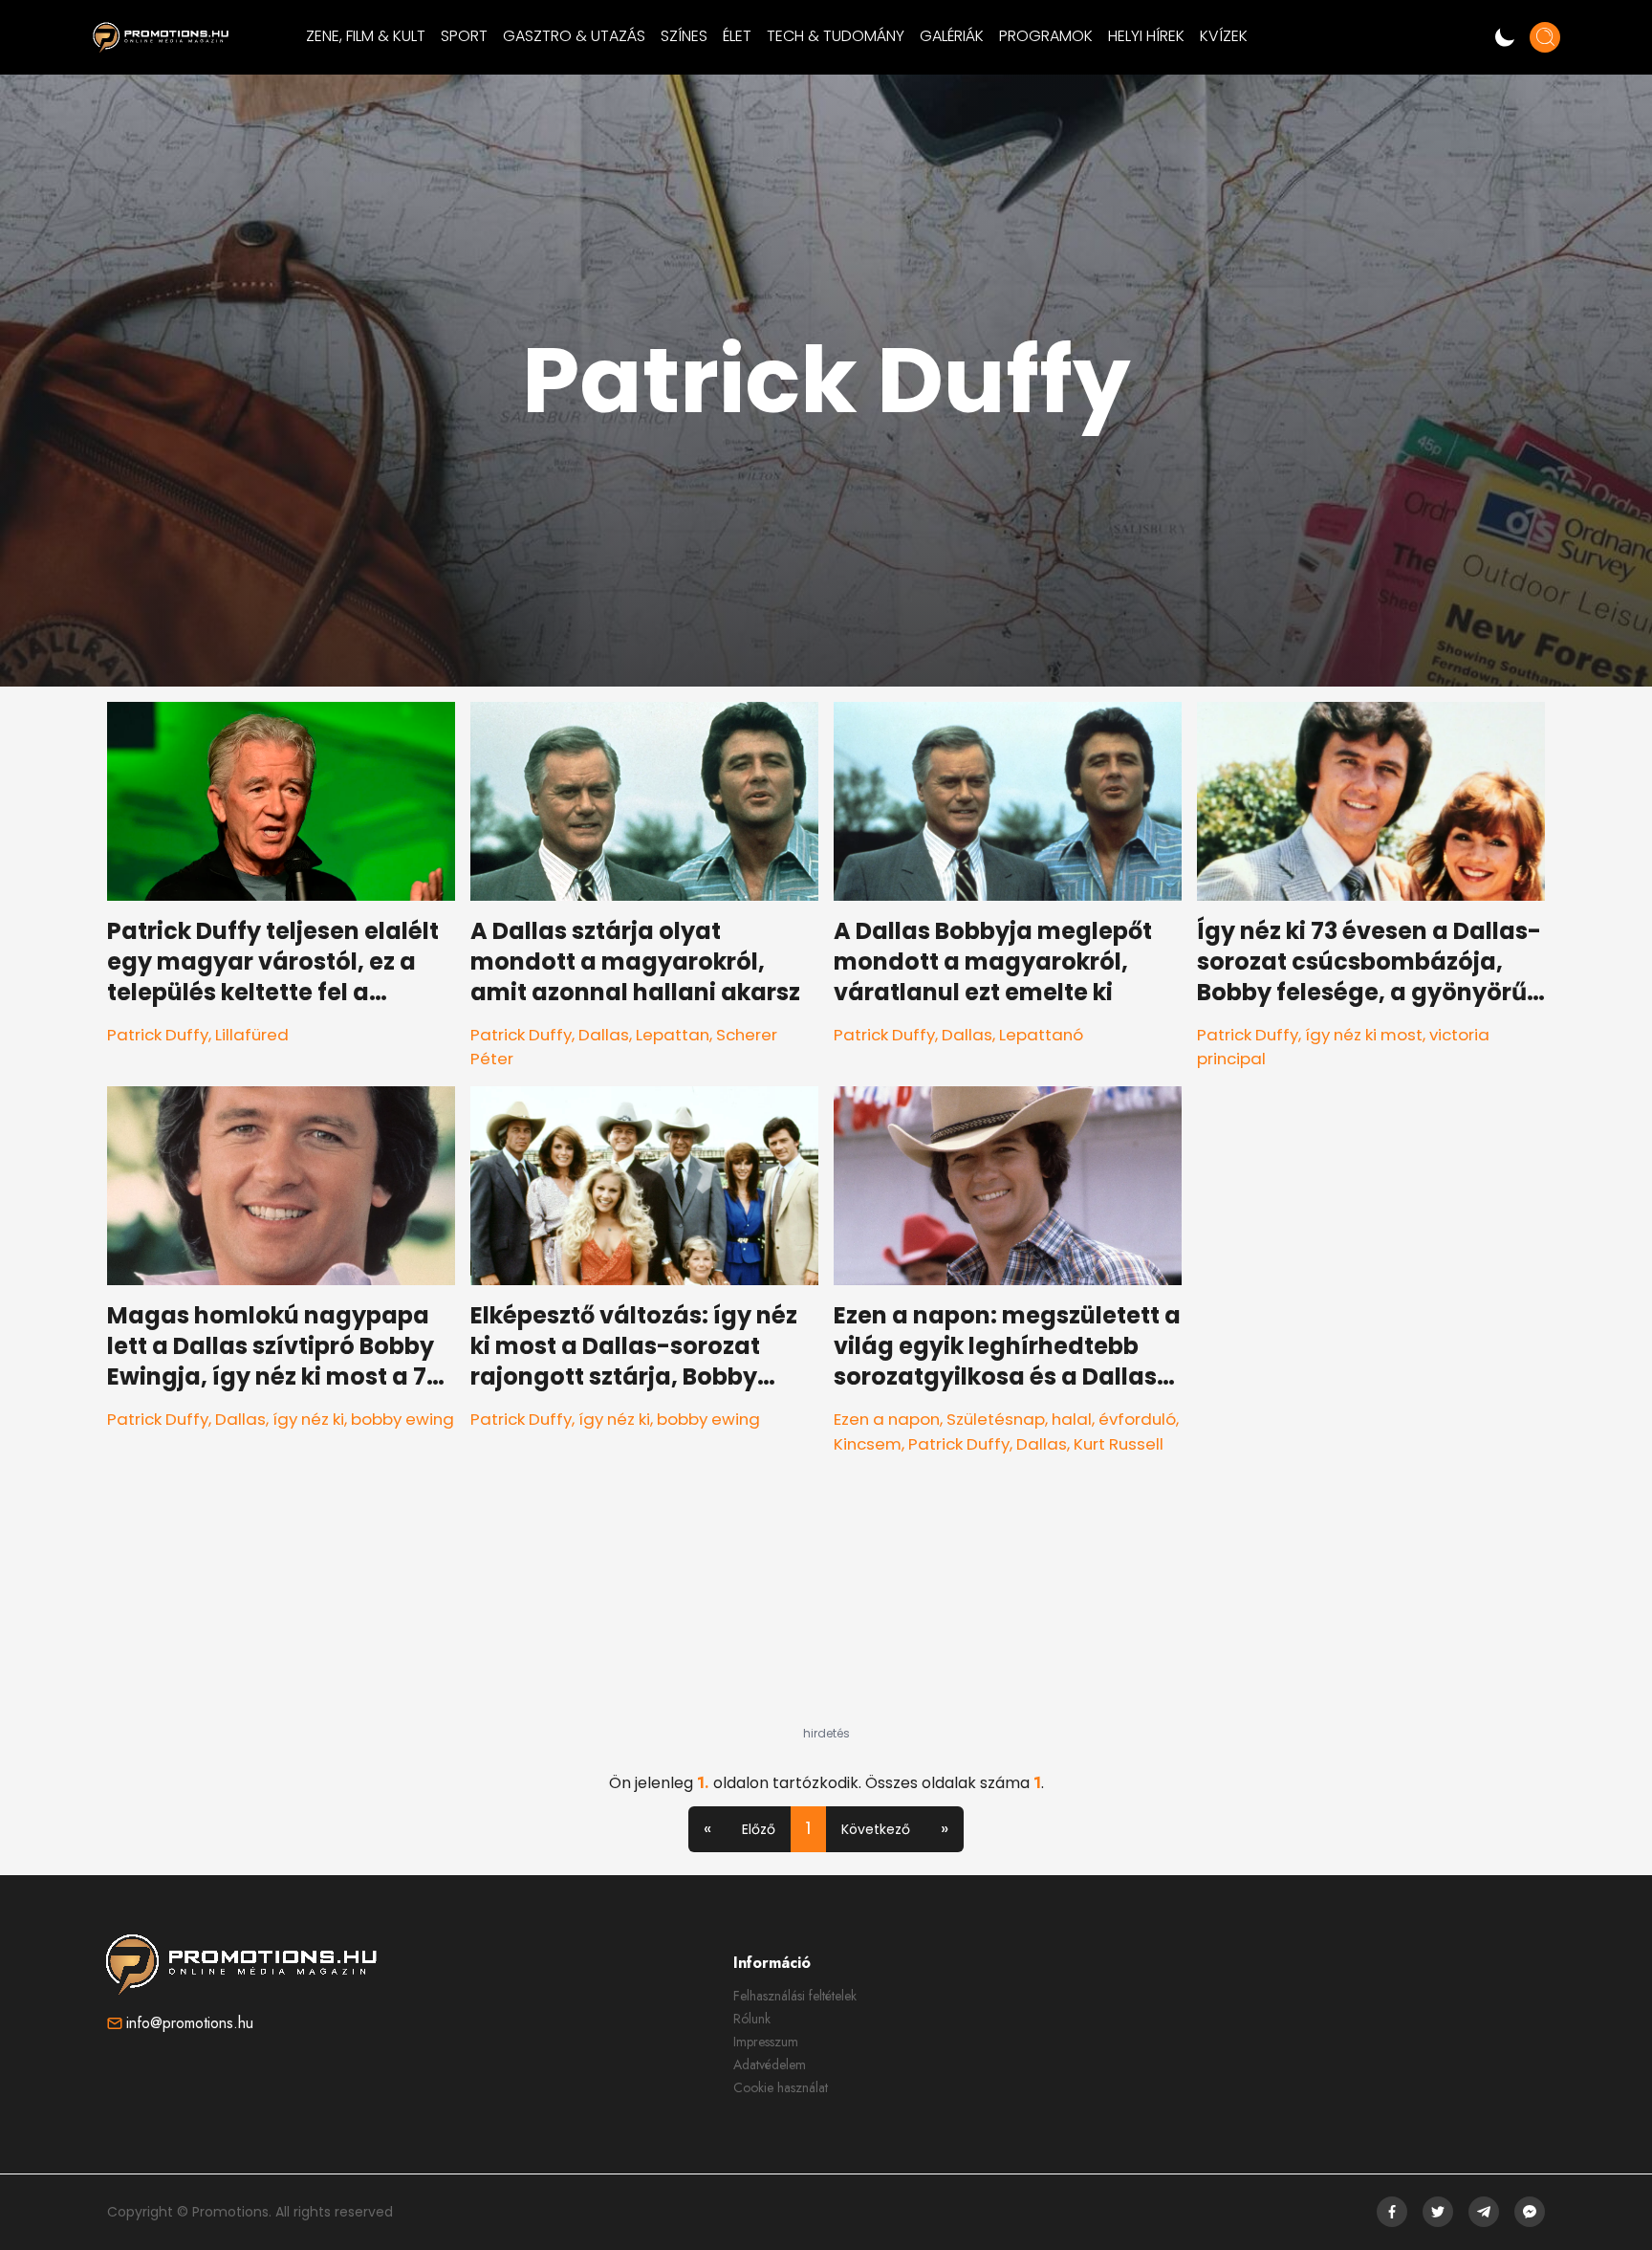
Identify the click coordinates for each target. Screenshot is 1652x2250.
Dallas (604, 1035)
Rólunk (752, 2019)
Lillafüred (252, 1035)
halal (1072, 1419)
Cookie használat (781, 2087)
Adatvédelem (770, 2064)
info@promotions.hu (190, 2023)
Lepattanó (1041, 1035)
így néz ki (308, 1419)
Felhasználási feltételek (795, 1996)
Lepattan (673, 1035)
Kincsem (868, 1444)
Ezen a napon (887, 1419)
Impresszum (766, 2042)
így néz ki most (1364, 1035)
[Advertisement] (826, 1606)
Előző (759, 1829)
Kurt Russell (1119, 1444)
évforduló (1137, 1419)
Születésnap (996, 1419)
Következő (876, 1829)
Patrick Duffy (158, 1035)
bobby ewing (402, 1419)
